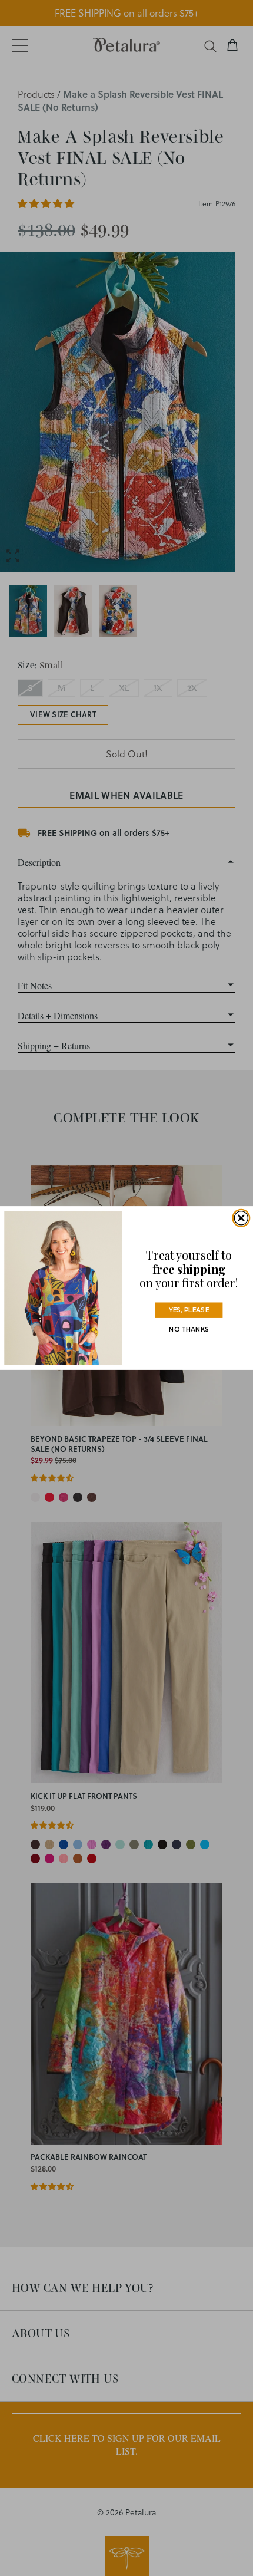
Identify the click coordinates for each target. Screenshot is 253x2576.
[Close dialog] (241, 1218)
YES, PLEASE (189, 1310)
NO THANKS (189, 1330)
